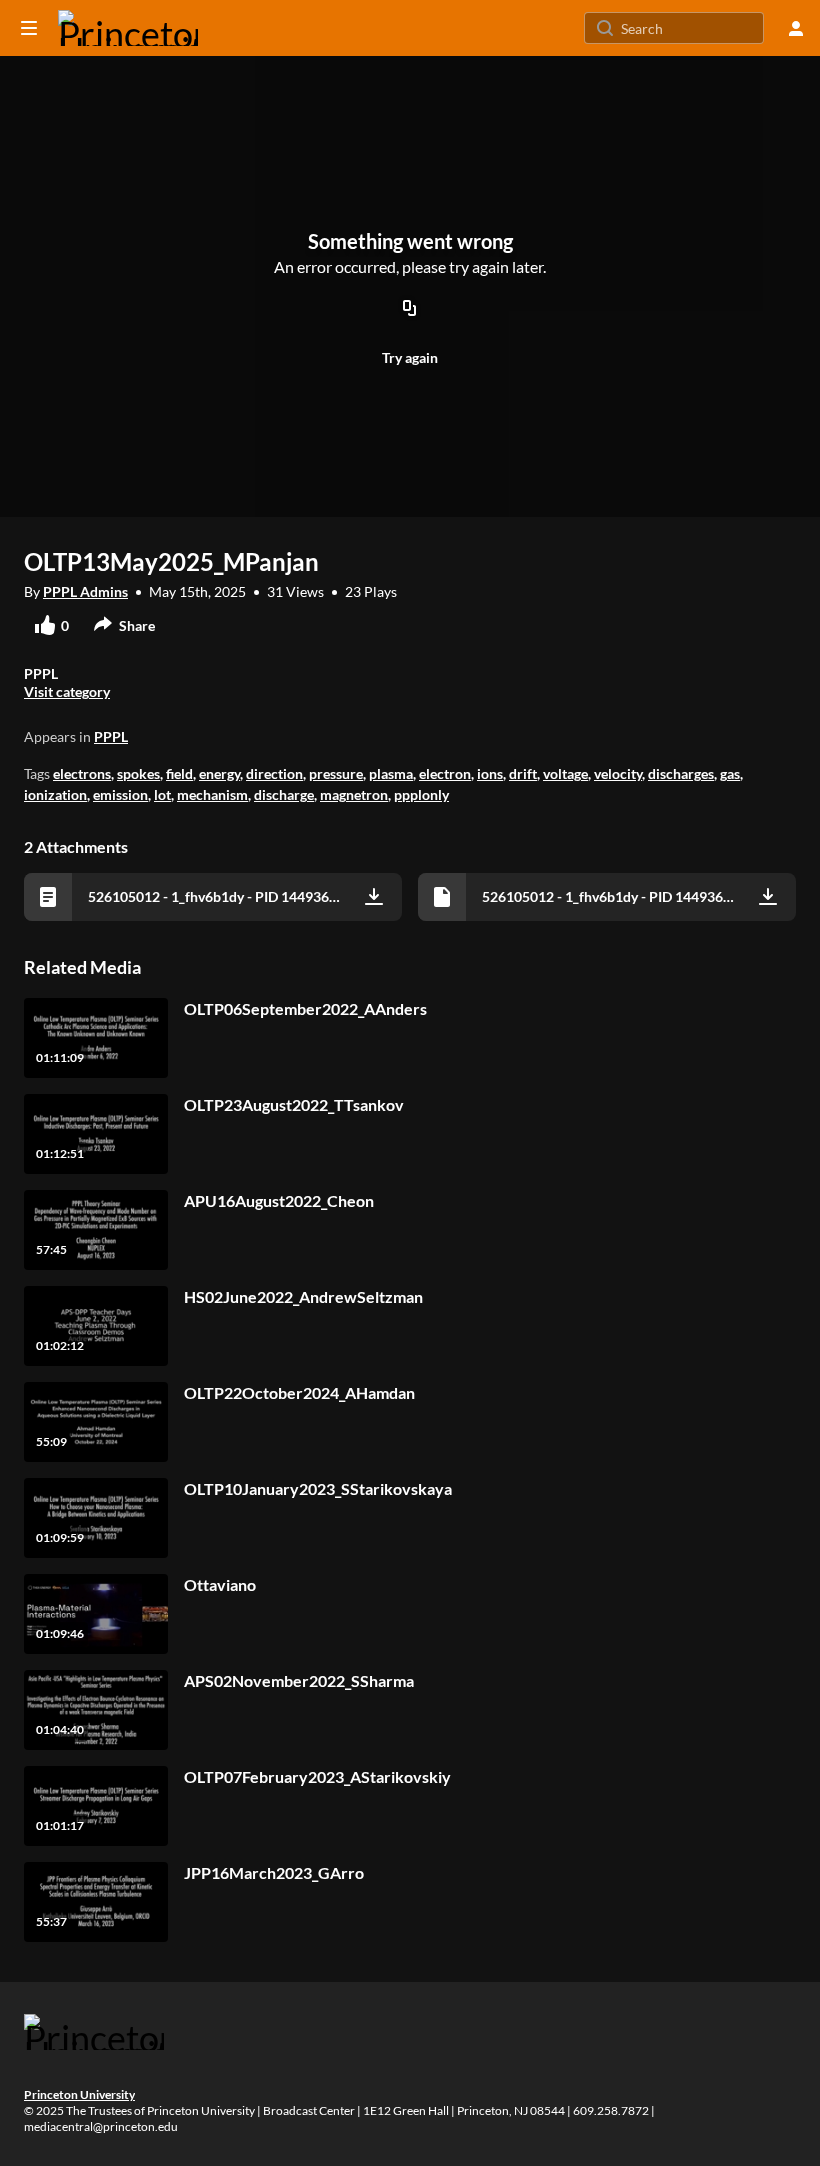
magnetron (354, 794)
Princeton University (79, 2094)
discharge (284, 794)
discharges (681, 773)
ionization (55, 794)
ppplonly (421, 794)
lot (162, 794)
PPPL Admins (85, 591)
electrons (82, 773)
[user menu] (796, 28)
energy (219, 773)
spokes (138, 773)
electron (445, 773)
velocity (618, 773)
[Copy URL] (410, 310)
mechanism (212, 794)
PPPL (111, 736)
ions (490, 773)
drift (523, 773)
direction (274, 773)
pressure (336, 773)
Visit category (67, 691)
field (179, 773)
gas (730, 773)
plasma (391, 773)
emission (120, 794)
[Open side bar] (29, 28)
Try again (410, 357)
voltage (565, 773)
